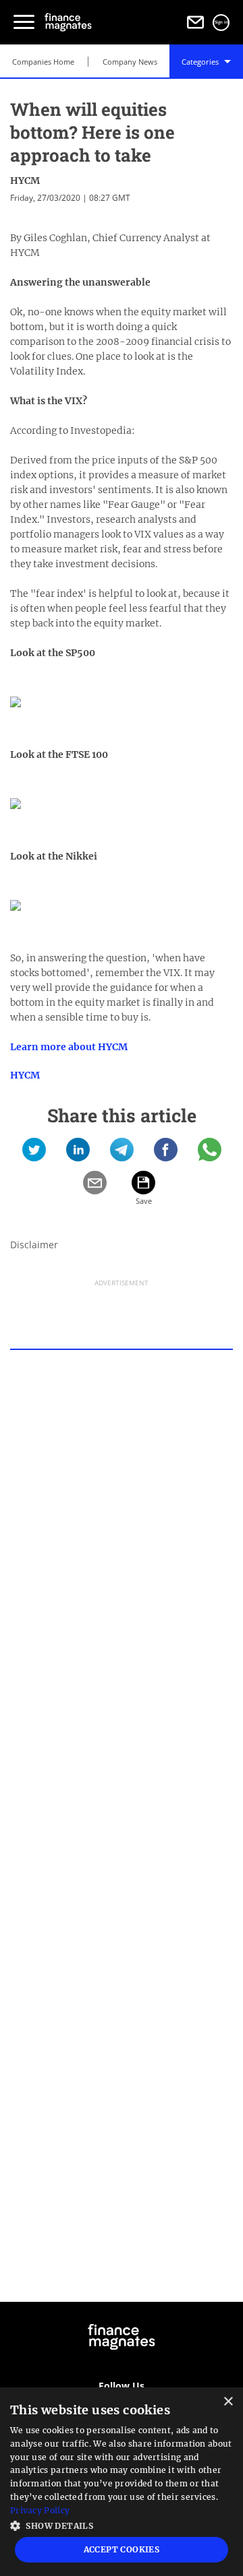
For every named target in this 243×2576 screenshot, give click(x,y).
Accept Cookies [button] (122, 2549)
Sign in (221, 22)
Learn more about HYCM (69, 1047)
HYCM (25, 181)
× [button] (228, 2402)
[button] (122, 2524)
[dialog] (122, 2482)
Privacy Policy (40, 2510)
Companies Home (43, 62)
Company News (130, 62)
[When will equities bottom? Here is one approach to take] (34, 1154)
